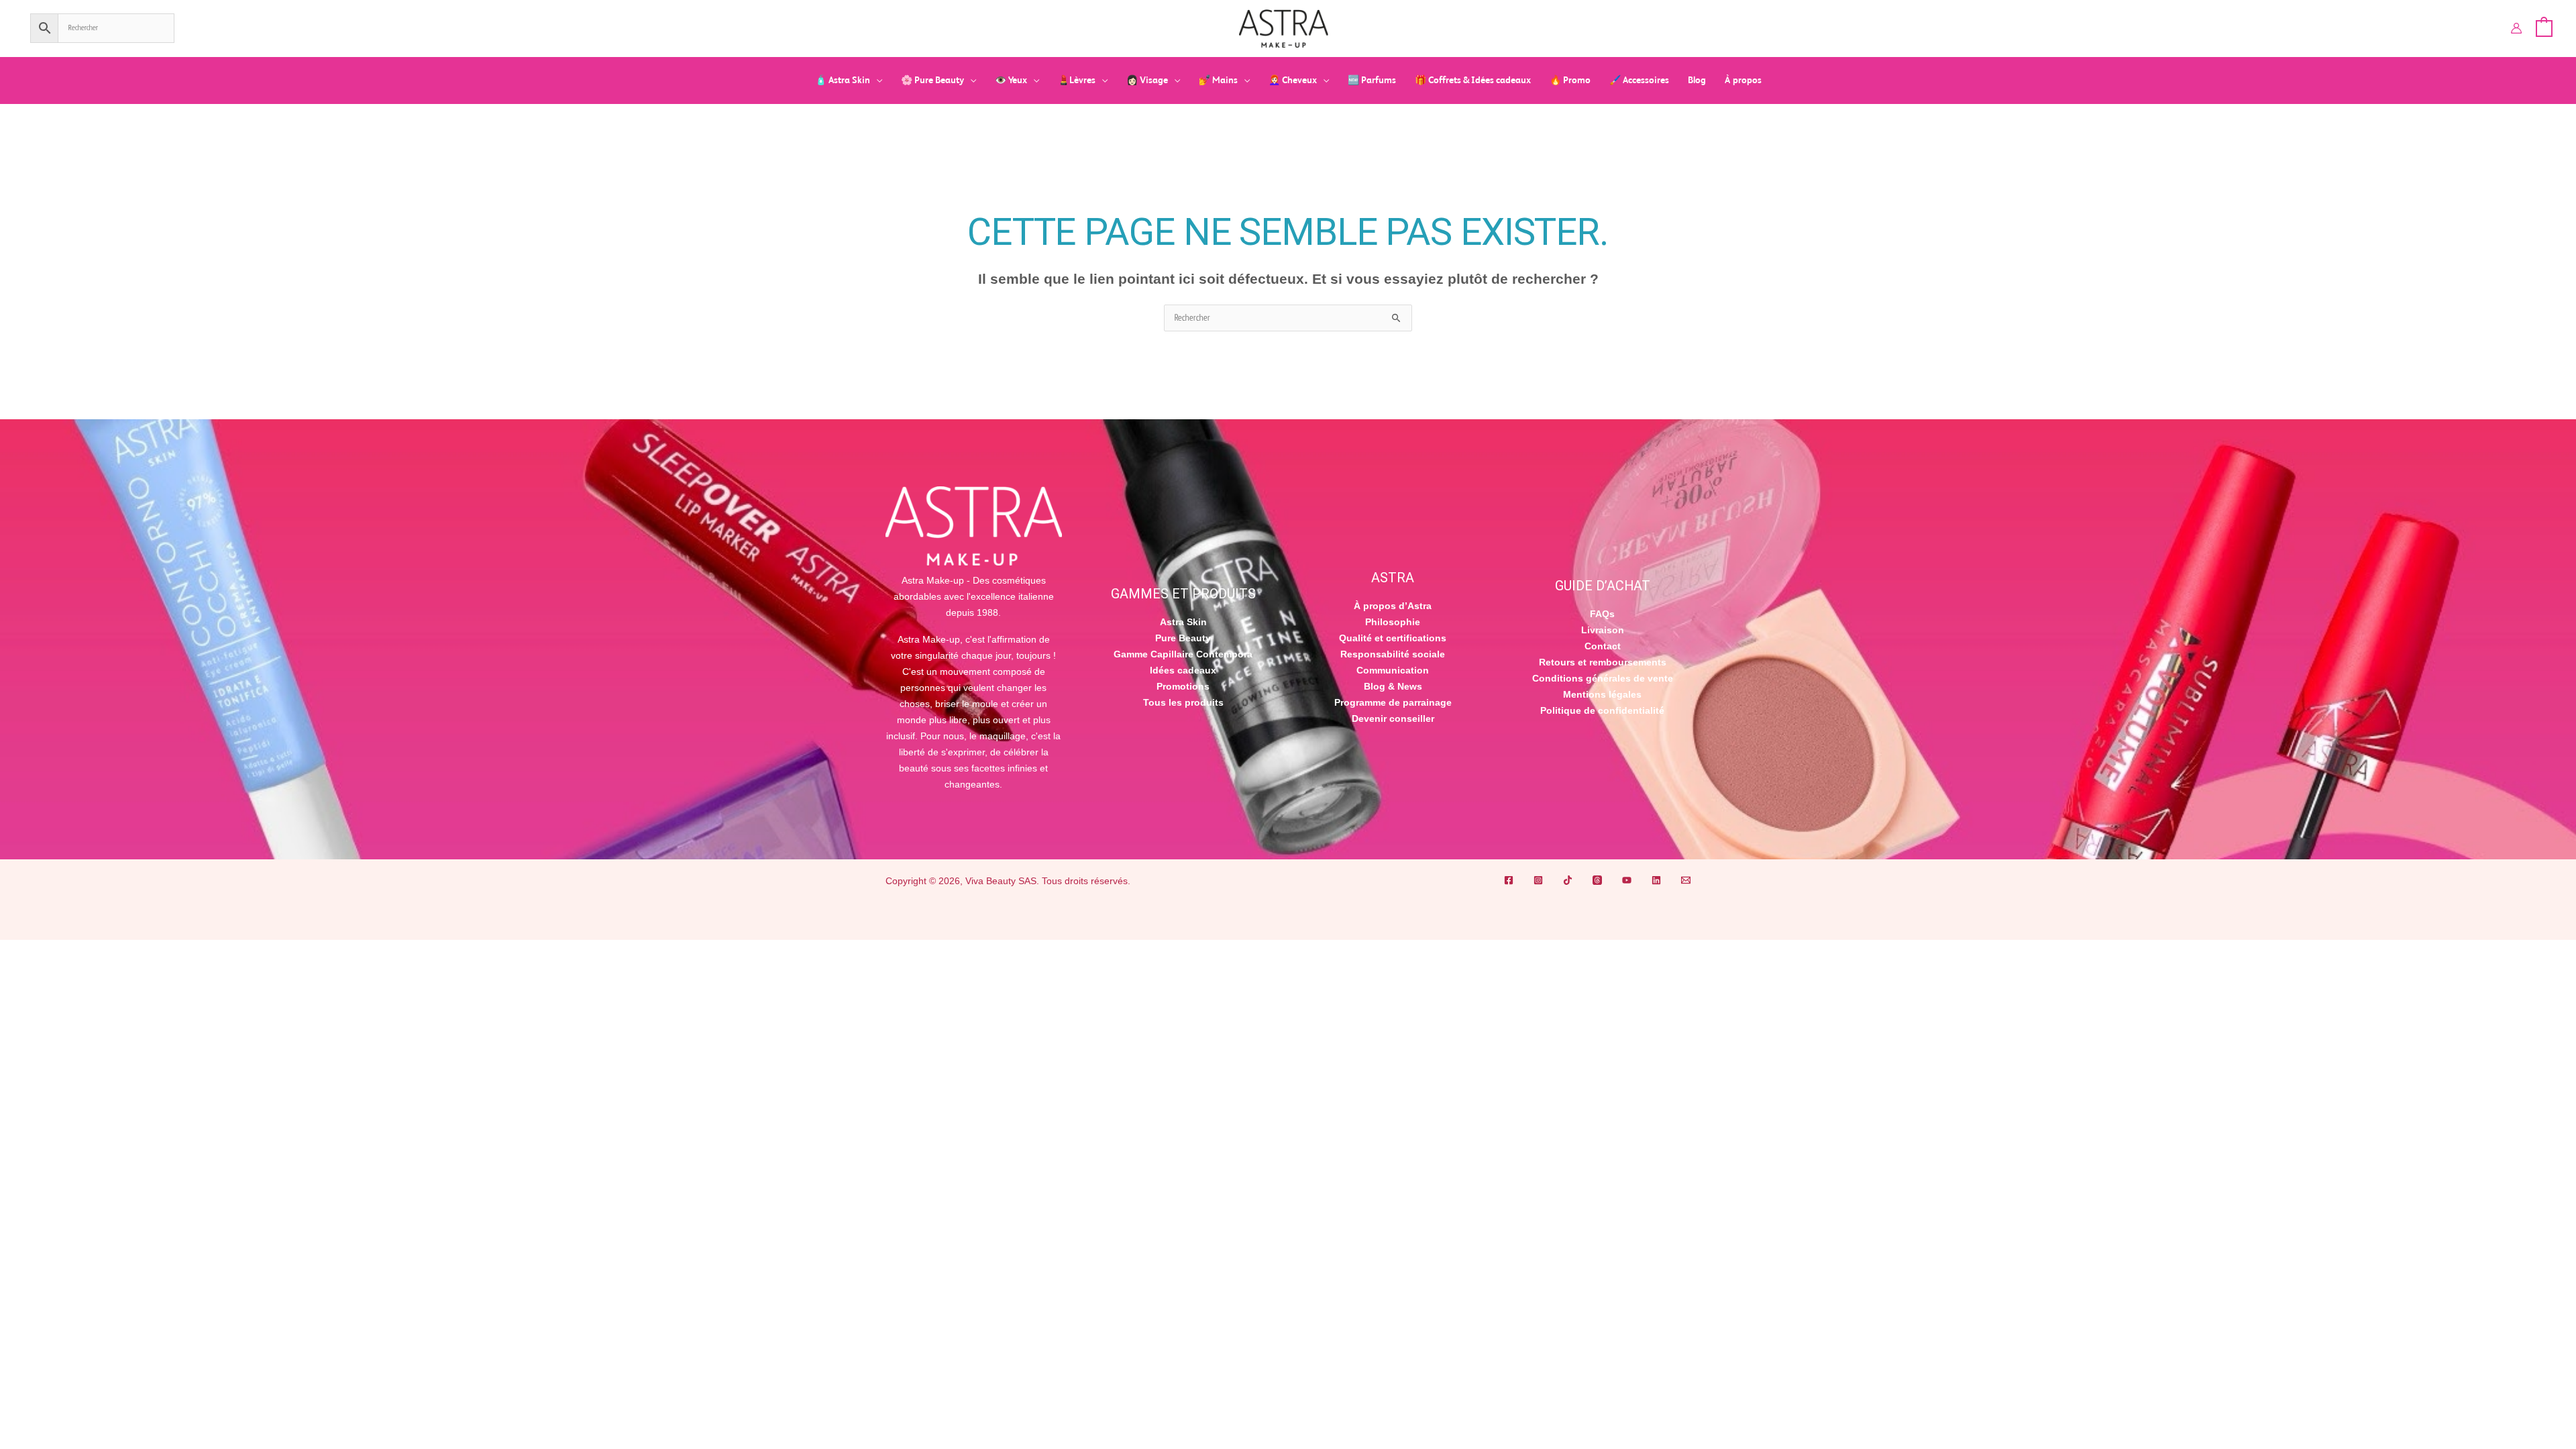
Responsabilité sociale (1393, 654)
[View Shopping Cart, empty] (2544, 28)
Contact (1603, 646)
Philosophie (1393, 622)
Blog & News (1393, 686)
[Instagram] (1538, 880)
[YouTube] (1627, 880)
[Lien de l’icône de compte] (2516, 28)
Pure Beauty (1183, 638)
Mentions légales (1602, 694)
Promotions (1183, 686)
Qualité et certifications (1393, 638)
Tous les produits (1183, 702)
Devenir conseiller (1393, 718)
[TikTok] (1568, 880)
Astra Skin (1183, 622)
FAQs (1602, 614)
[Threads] (1597, 880)
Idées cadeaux (1183, 670)
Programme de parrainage (1393, 702)
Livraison (1603, 630)
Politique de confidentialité (1602, 710)
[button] (876, 80)
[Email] (1686, 880)
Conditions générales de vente (1603, 678)
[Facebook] (1509, 880)
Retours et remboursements (1603, 662)
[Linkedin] (1656, 880)
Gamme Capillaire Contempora (1183, 654)
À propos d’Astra (1393, 606)
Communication (1393, 670)
